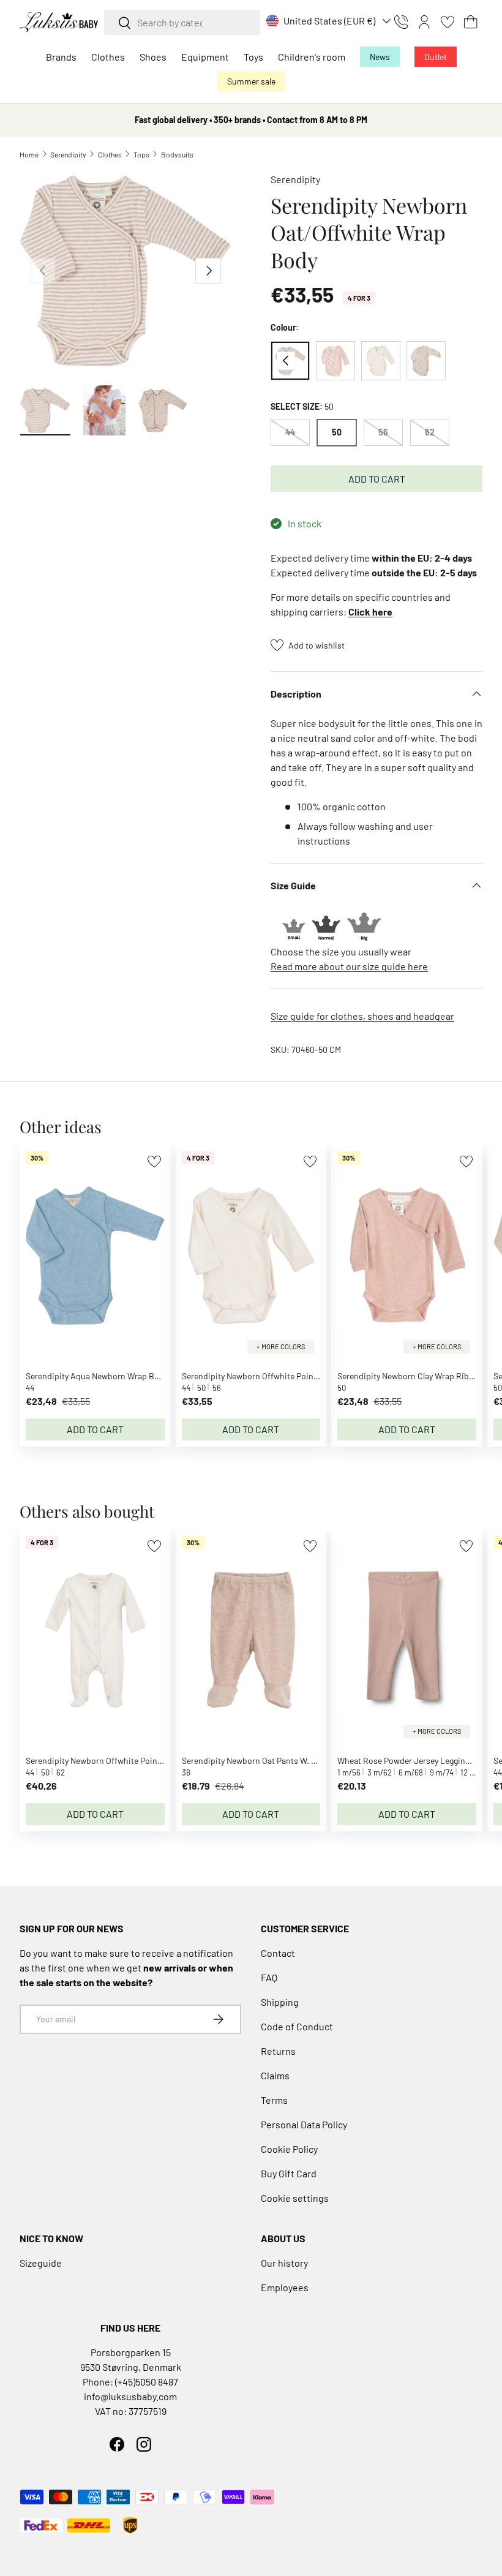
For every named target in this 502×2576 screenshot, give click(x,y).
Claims (275, 2075)
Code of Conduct (297, 2026)
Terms (274, 2100)
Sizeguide (41, 2263)
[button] (471, 22)
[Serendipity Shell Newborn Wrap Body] (426, 361)
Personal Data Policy (304, 2124)
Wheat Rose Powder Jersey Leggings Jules (417, 1761)
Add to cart (377, 479)
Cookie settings (295, 2198)
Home (29, 154)
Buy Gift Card (289, 2173)
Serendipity (68, 154)
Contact (278, 1953)
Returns (278, 2051)
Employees (285, 2287)
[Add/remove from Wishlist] (154, 1162)
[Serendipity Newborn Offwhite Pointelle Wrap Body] (381, 361)
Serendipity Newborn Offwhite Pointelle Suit (108, 1761)
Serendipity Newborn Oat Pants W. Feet (254, 1761)
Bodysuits (177, 154)
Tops (141, 154)
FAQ (269, 1977)
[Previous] (286, 361)
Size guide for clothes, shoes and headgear (362, 1016)
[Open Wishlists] (448, 22)
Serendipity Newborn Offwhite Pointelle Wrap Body (276, 1376)
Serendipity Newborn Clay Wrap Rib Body (414, 1376)
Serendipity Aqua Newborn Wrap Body (97, 1376)
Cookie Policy (289, 2149)
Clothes (110, 154)
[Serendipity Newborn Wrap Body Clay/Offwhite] (335, 361)
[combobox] (182, 22)
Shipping (280, 2002)
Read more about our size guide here (349, 966)
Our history (284, 2263)
